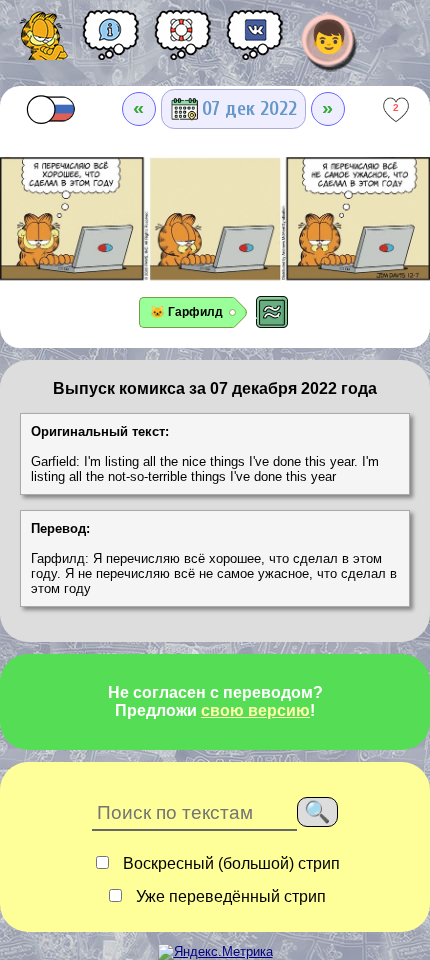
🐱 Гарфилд (186, 312)
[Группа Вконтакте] (255, 42)
